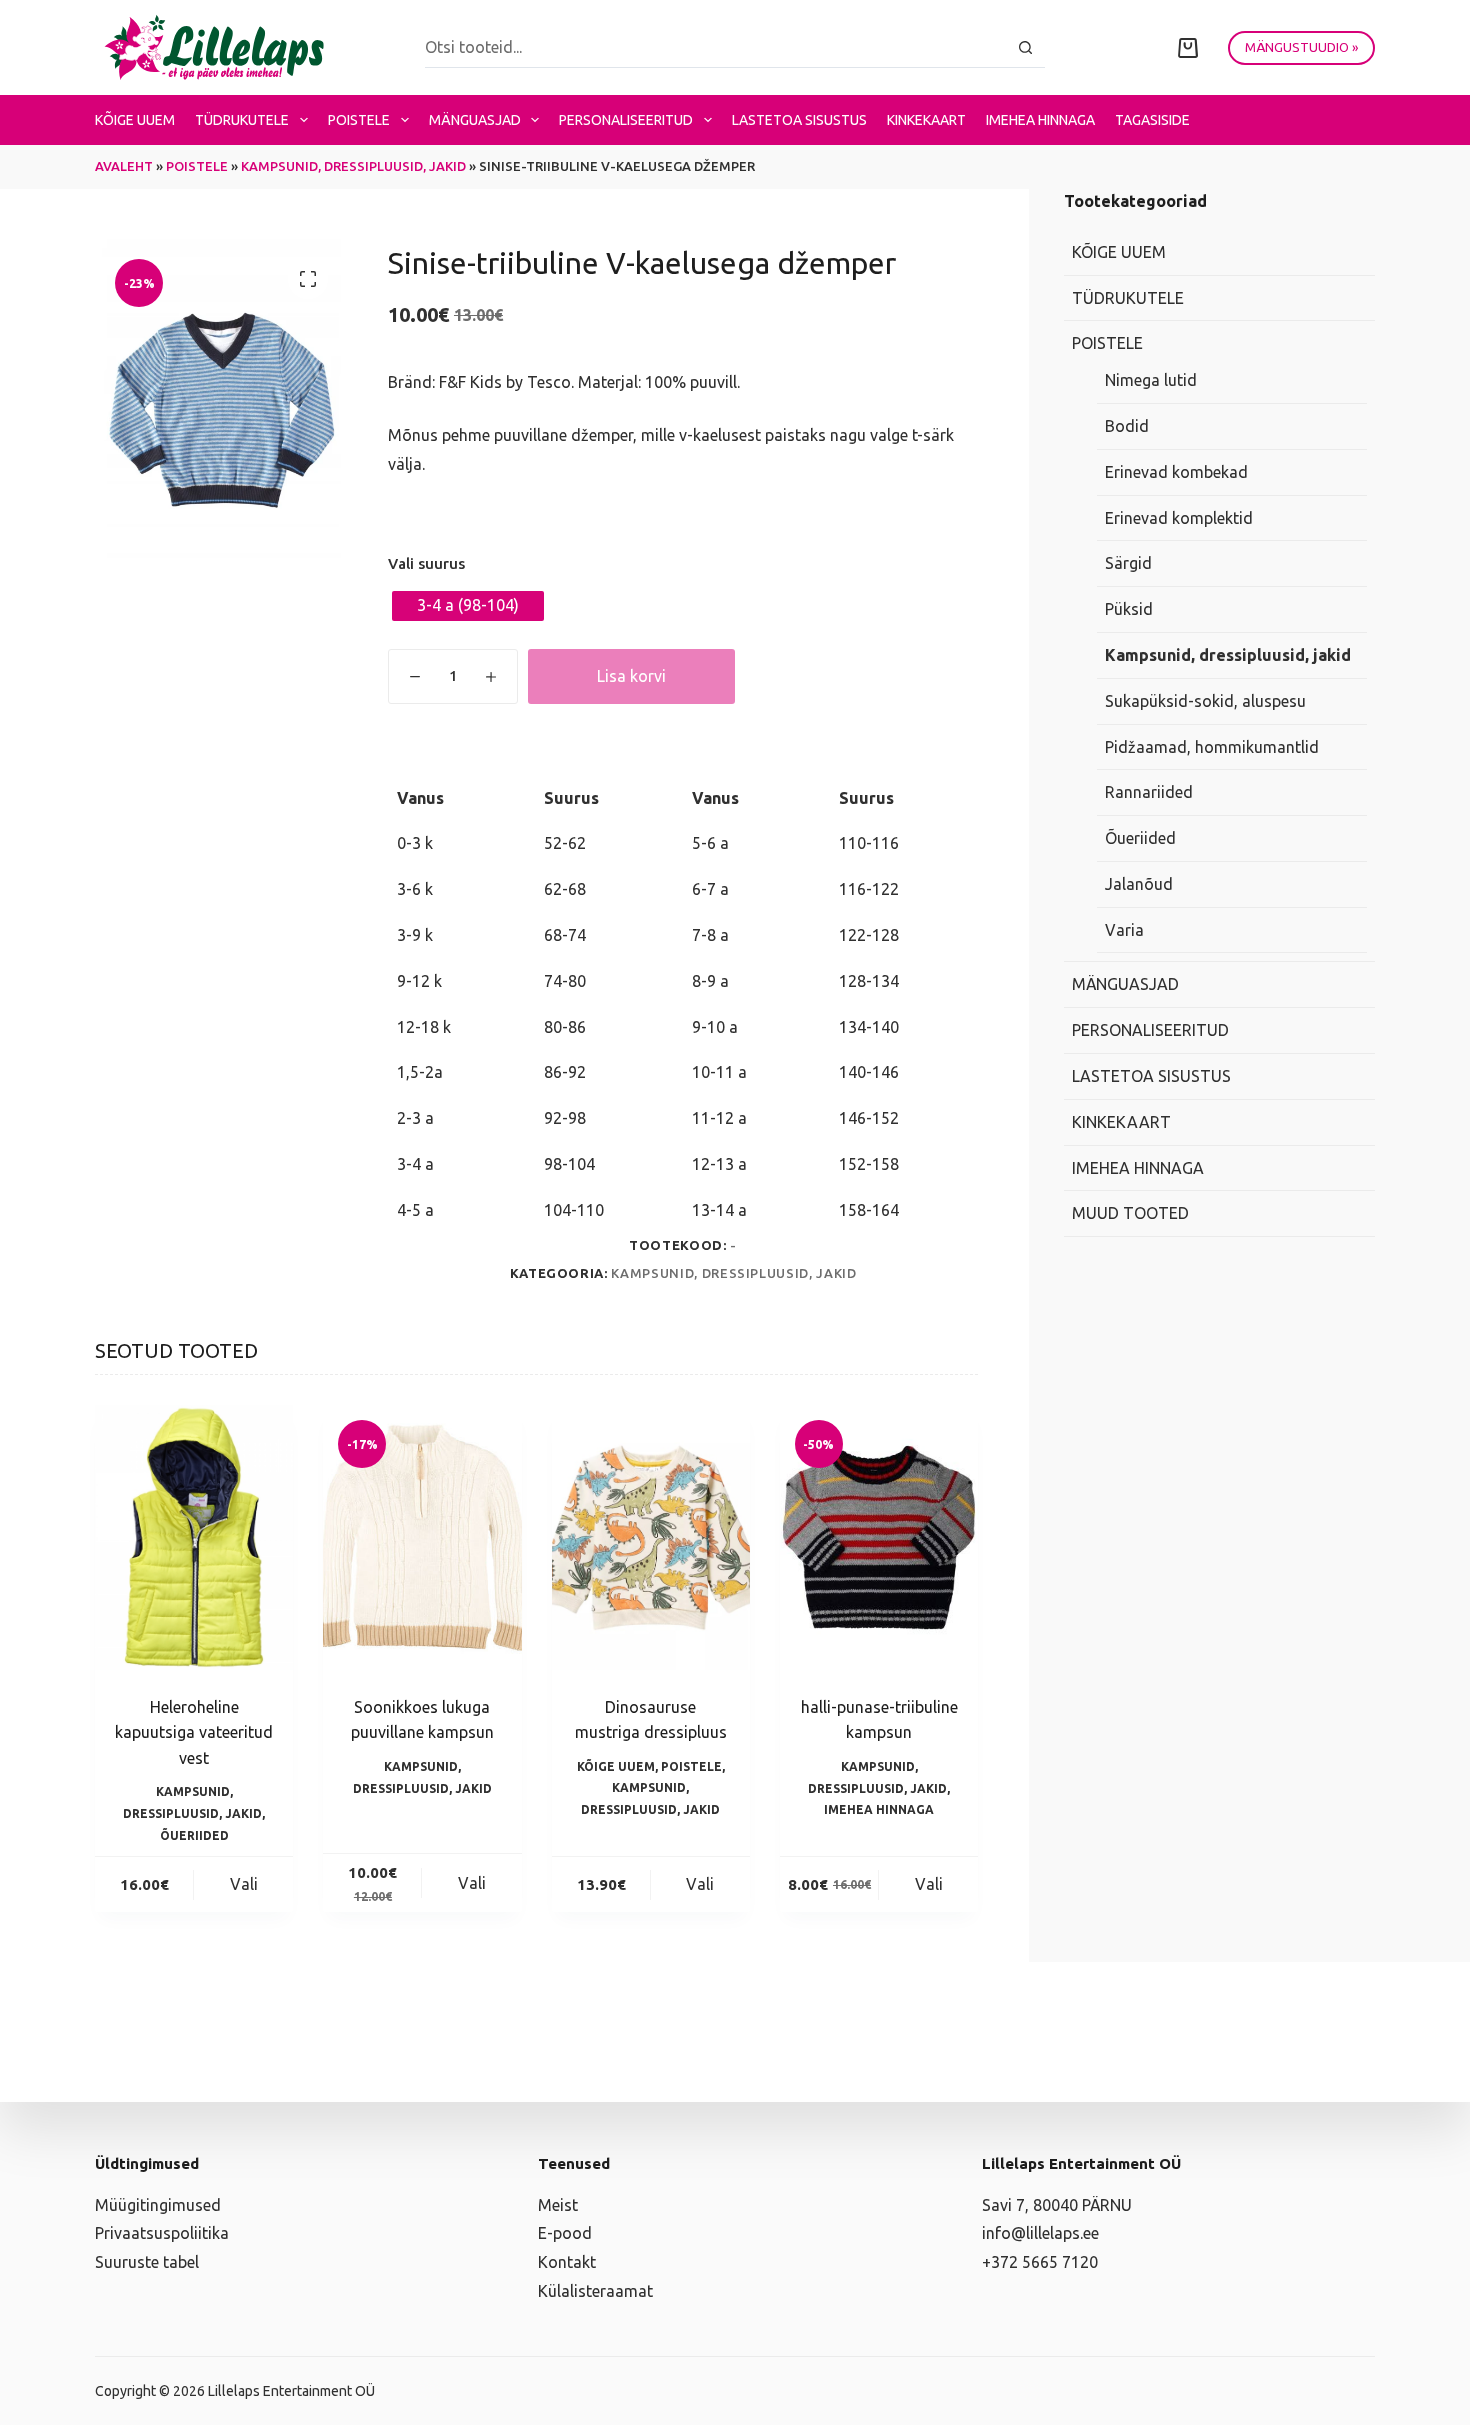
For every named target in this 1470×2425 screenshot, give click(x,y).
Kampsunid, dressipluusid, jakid (353, 166)
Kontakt (567, 2262)
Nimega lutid (1151, 380)
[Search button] (1025, 47)
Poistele (359, 120)
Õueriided (194, 1835)
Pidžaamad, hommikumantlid (1212, 746)
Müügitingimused (158, 2205)
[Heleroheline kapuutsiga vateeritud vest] (194, 1537)
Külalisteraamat (595, 2291)
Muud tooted (1130, 1213)
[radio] (468, 606)
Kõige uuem (135, 120)
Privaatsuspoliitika (162, 2233)
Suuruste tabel (147, 2262)
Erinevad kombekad (1176, 472)
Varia (1124, 930)
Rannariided (1149, 792)
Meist (558, 2205)
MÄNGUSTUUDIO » (1301, 47)
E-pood (565, 2233)
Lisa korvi (631, 676)
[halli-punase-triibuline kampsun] (879, 1537)
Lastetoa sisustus (799, 120)
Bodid (1127, 426)
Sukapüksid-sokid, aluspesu (1205, 701)
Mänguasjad (475, 120)
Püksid (1129, 609)
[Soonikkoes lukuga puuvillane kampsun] (422, 1537)
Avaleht (124, 166)
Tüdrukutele (242, 120)
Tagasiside (1152, 120)
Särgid (1128, 563)
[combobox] (715, 47)
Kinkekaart (926, 120)
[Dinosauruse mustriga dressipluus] (651, 1537)
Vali (244, 1884)
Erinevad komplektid (1179, 517)
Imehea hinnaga (1040, 120)
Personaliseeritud (626, 120)
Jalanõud (1139, 884)
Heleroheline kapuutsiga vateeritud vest (194, 1732)
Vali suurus (426, 563)
